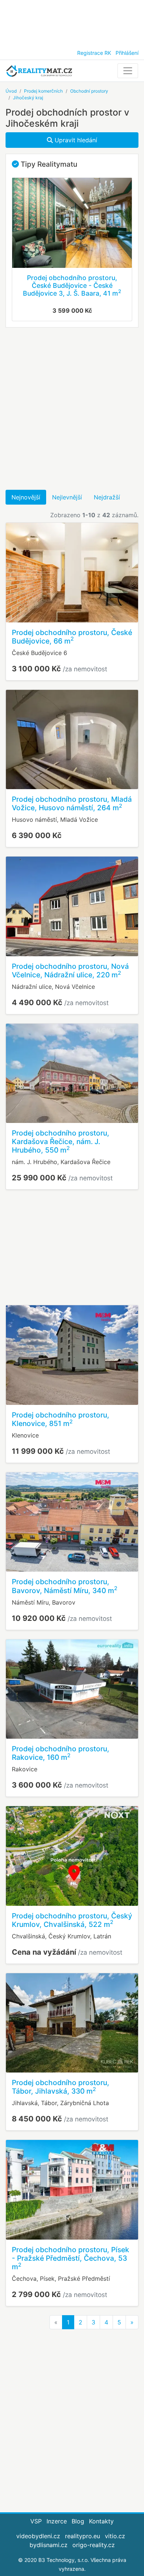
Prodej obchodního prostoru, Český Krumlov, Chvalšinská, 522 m (72, 1920)
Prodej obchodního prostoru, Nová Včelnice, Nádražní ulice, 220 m (70, 970)
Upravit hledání (75, 140)
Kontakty (101, 2521)
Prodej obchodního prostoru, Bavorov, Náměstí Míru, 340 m (65, 1586)
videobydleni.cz (38, 2536)
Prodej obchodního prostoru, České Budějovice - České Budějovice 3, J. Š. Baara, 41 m (72, 285)
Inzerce (57, 2521)
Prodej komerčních (43, 91)
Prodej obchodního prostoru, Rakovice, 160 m (61, 1753)
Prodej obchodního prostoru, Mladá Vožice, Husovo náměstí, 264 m (72, 803)
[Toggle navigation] (128, 71)
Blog (78, 2521)
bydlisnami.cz (49, 2545)
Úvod (11, 91)
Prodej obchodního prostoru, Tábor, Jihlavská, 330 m (61, 2087)
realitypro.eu (83, 2536)
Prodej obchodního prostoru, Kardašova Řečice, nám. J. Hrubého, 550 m (61, 1141)
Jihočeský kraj (28, 98)
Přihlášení (127, 53)
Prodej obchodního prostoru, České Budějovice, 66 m (72, 637)
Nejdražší (107, 497)
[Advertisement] (72, 22)
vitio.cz (115, 2536)
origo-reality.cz (94, 2545)
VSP (36, 2521)
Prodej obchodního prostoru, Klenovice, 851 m (61, 1419)
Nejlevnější (67, 497)
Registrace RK (94, 53)
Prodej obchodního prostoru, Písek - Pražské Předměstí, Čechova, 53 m (71, 2258)
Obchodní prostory (89, 91)
